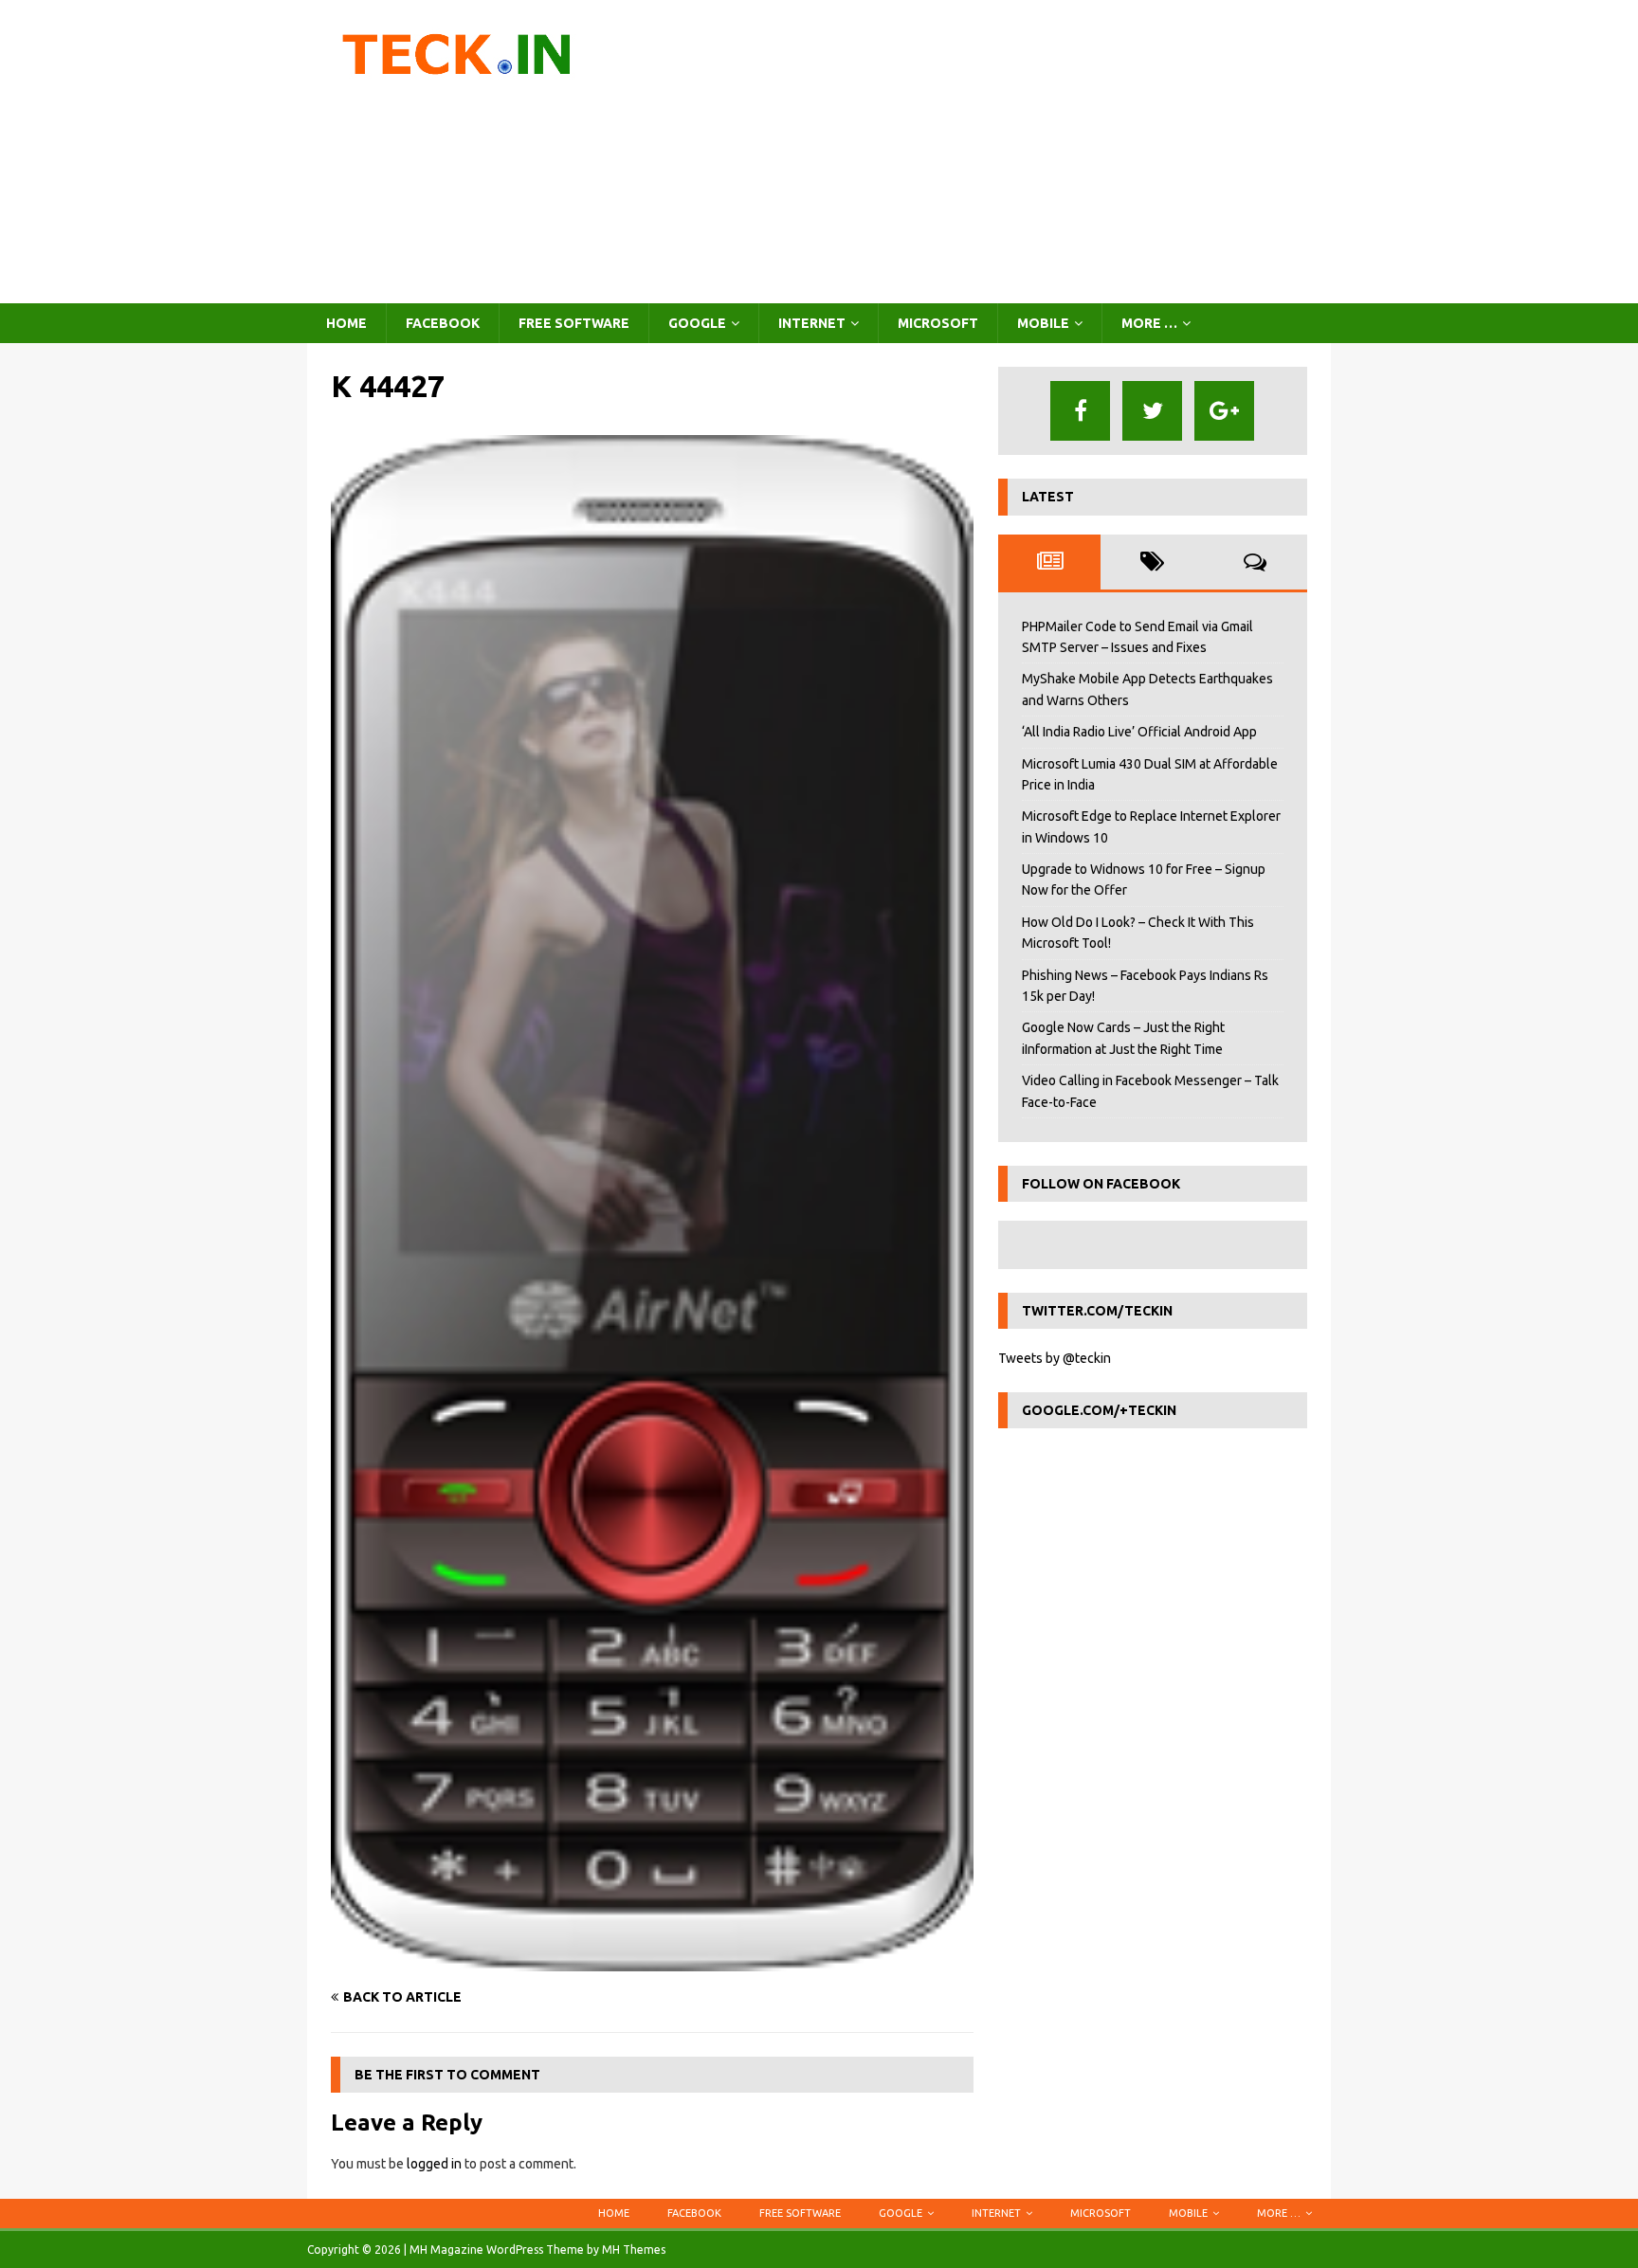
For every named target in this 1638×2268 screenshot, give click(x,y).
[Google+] (1224, 411)
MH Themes (634, 2250)
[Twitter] (1152, 411)
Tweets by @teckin (1055, 1358)
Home (346, 323)
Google (697, 323)
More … (1149, 323)
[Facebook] (1080, 411)
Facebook (443, 323)
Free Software (574, 323)
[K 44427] (652, 1961)
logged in (434, 2164)
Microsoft (938, 323)
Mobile (1043, 323)
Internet (812, 323)
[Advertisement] (984, 152)
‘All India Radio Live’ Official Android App (1139, 732)
